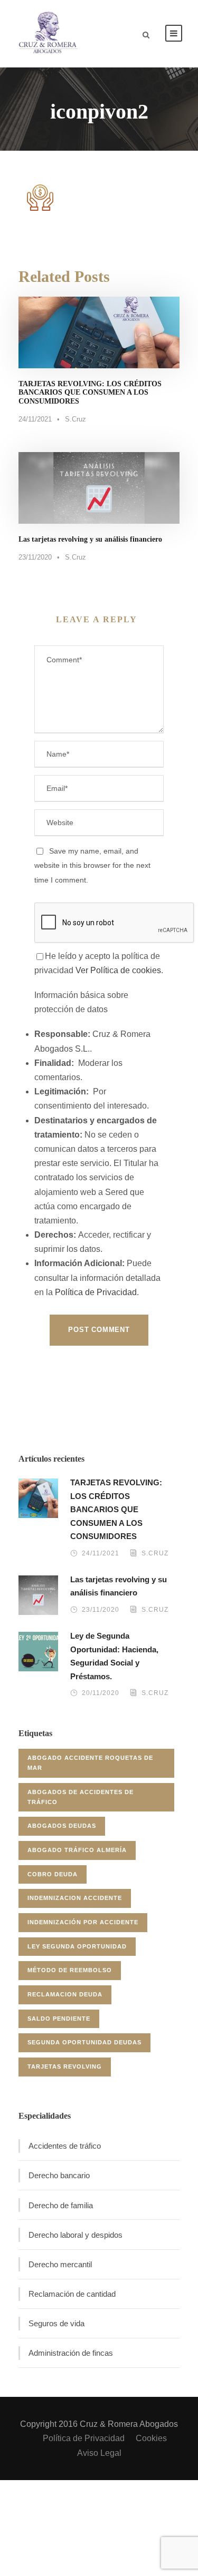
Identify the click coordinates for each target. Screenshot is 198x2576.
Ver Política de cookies (118, 970)
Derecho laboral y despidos (76, 2235)
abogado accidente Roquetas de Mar (90, 1763)
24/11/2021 (35, 419)
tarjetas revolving (65, 2066)
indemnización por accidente (83, 1922)
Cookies (151, 2438)
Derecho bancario (59, 2175)
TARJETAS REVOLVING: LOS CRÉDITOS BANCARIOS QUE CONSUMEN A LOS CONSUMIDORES (90, 393)
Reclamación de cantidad (72, 2294)
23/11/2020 (35, 557)
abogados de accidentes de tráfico (81, 1797)
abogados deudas (62, 1826)
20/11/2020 (101, 1693)
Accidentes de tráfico (65, 2146)
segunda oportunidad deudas (84, 2042)
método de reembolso (70, 1970)
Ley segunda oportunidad (77, 1946)
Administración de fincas (71, 2353)
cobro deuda (53, 1874)
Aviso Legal (99, 2453)
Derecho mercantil (60, 2264)
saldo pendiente (59, 2019)
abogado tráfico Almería (77, 1850)
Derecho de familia (61, 2205)
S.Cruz (76, 419)
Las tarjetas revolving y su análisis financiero (90, 539)
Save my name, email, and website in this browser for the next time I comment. (92, 865)
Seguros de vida (56, 2323)
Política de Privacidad (96, 1292)
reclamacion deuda (65, 1994)
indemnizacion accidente (75, 1898)
